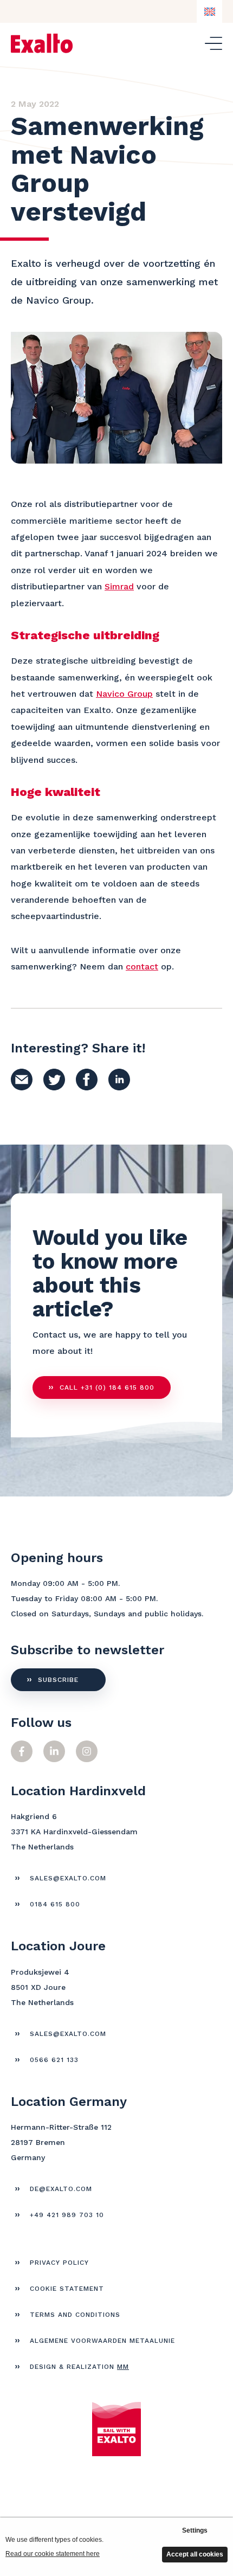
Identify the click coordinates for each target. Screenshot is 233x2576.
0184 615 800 (55, 1904)
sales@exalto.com (68, 1878)
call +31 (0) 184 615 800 (107, 1387)
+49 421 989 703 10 (67, 2215)
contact (142, 966)
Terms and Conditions (75, 2315)
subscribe (58, 1680)
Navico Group (124, 694)
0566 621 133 (54, 2060)
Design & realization (79, 2367)
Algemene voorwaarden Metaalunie (102, 2341)
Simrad (119, 586)
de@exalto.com (61, 2189)
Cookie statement (67, 2289)
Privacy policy (59, 2263)
